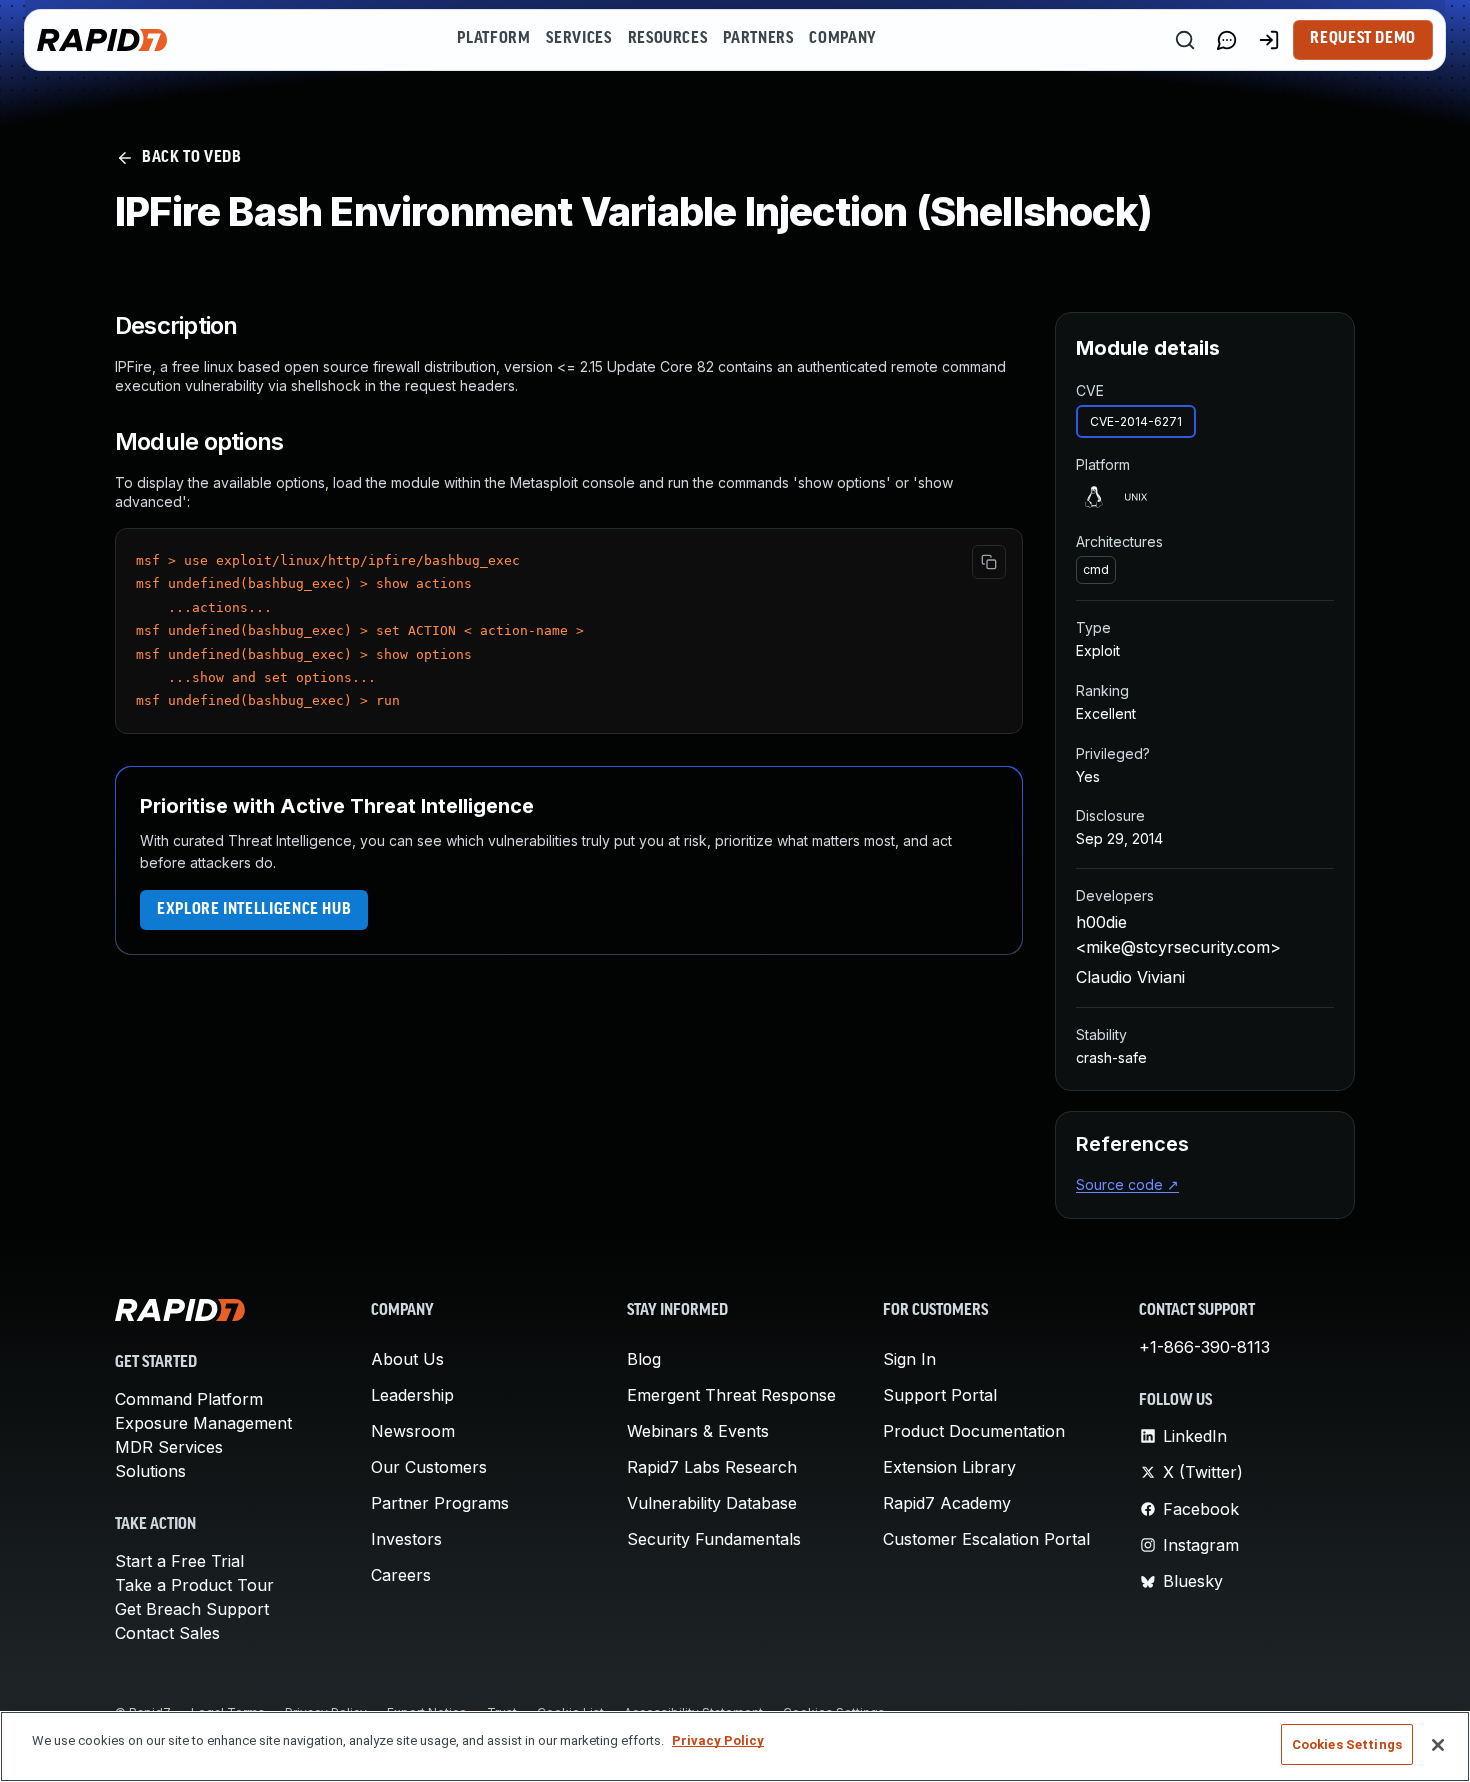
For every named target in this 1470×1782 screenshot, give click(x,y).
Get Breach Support (192, 1609)
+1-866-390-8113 (1204, 1347)
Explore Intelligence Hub (254, 910)
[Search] (1185, 40)
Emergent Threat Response (731, 1395)
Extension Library (949, 1467)
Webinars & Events (698, 1431)
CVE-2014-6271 (1136, 421)
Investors (406, 1539)
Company (842, 39)
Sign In (909, 1359)
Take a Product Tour (194, 1585)
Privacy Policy (718, 1740)
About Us (407, 1359)
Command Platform (189, 1399)
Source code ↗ (1127, 1184)
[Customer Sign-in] (1269, 40)
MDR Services (169, 1447)
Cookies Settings (1347, 1744)
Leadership (412, 1395)
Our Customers (429, 1467)
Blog (644, 1359)
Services (578, 39)
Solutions (150, 1471)
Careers (401, 1575)
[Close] (1438, 1745)
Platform (493, 39)
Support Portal (940, 1395)
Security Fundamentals (714, 1539)
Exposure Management (203, 1423)
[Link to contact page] (1227, 40)
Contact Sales (167, 1633)
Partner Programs (440, 1503)
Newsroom (413, 1431)
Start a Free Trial (179, 1561)
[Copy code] (989, 562)
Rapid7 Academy (947, 1503)
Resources (668, 39)
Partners (758, 39)
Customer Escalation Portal (986, 1539)
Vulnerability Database (712, 1503)
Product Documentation (974, 1431)
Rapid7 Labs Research (712, 1467)
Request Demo (1363, 39)
